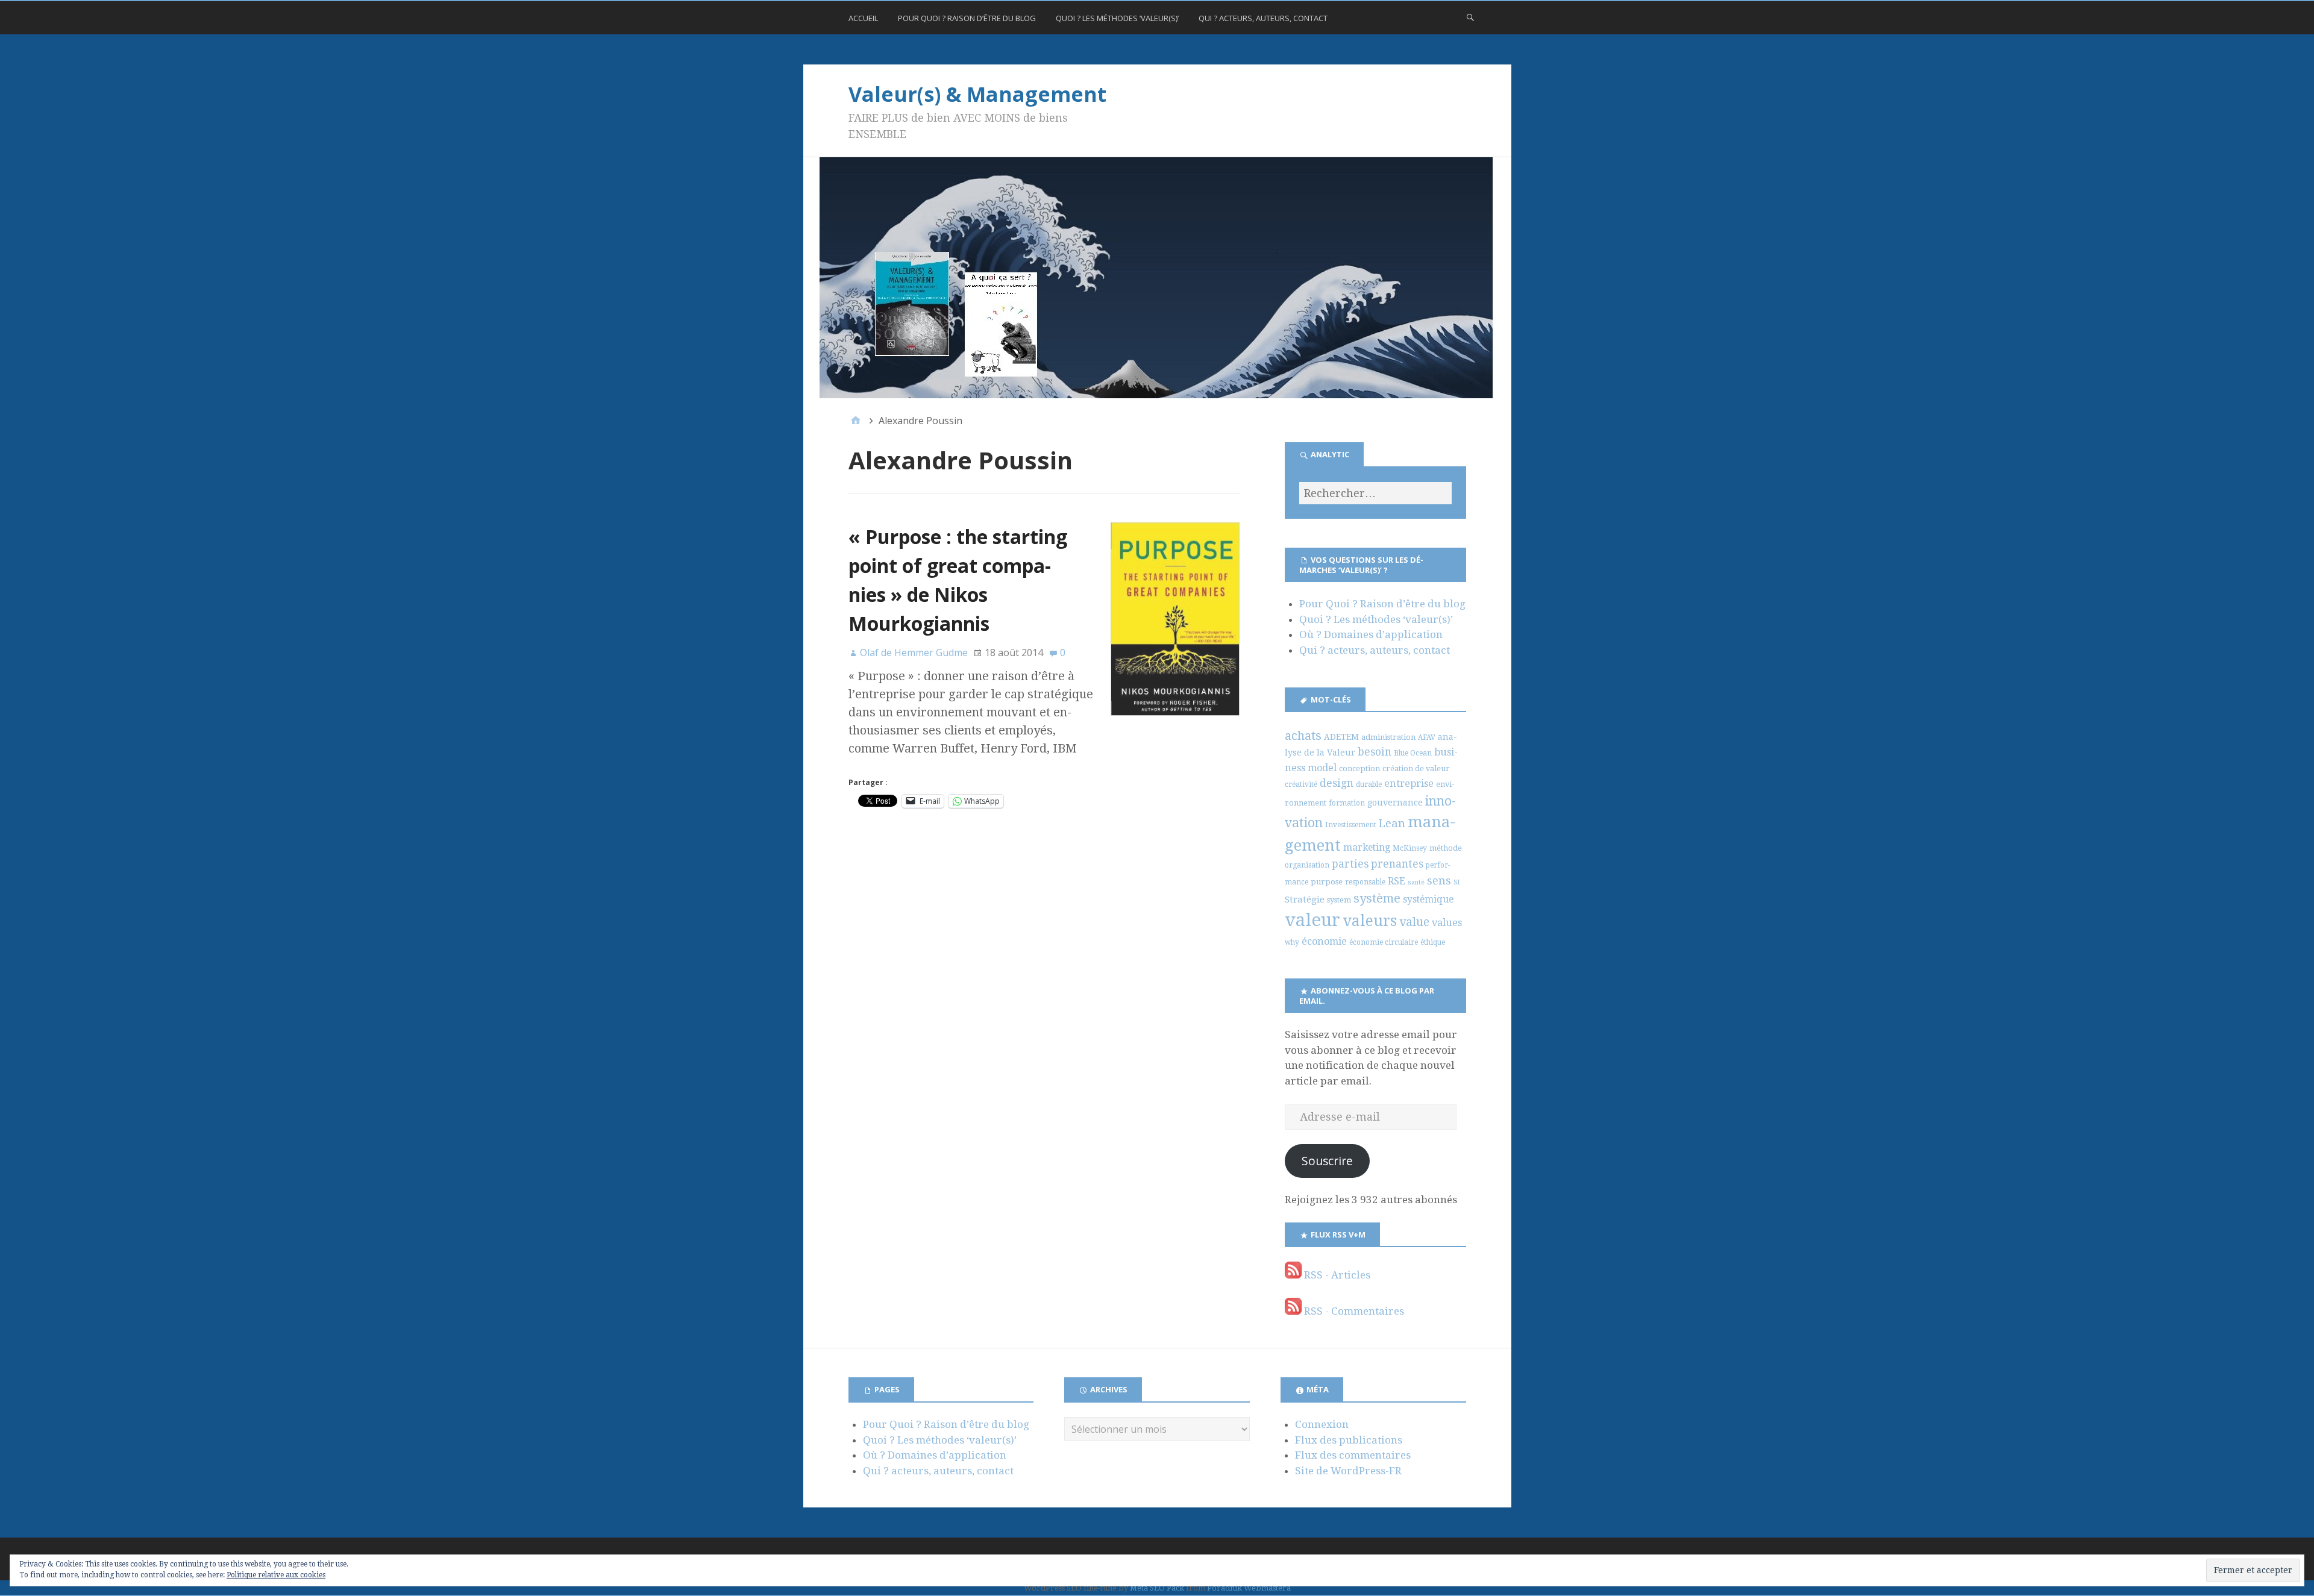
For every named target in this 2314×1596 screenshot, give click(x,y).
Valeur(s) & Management (977, 94)
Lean (1392, 823)
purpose (1327, 882)
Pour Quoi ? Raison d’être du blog (967, 18)
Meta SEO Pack (1157, 1588)
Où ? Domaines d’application (1371, 634)
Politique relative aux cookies (276, 1575)
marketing (1367, 847)
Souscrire (1327, 1161)
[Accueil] (856, 421)
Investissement (1351, 825)
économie (1324, 941)
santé (1416, 882)
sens (1439, 881)
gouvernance (1395, 803)
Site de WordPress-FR (1348, 1471)
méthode (1446, 848)
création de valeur (1416, 768)
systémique (1428, 899)
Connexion (1322, 1424)
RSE (1397, 881)
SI (1456, 882)
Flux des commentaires (1353, 1455)
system (1339, 900)
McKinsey (1410, 848)
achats (1303, 736)
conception (1359, 768)
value (1414, 922)
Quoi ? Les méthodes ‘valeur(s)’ (1117, 18)
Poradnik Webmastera (1249, 1588)
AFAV (1427, 737)
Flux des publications (1349, 1440)
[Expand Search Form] (1470, 17)
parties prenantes (1378, 864)
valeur (1312, 920)
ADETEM (1341, 737)
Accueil (863, 18)
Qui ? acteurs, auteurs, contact (1263, 18)
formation (1347, 803)
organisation (1307, 865)
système (1377, 898)
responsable (1365, 882)
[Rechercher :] (1375, 493)
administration (1388, 737)
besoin (1375, 752)
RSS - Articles (1336, 1275)
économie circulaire (1384, 942)
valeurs (1370, 921)
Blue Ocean (1413, 753)
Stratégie (1305, 900)
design (1337, 783)
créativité (1301, 784)
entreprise (1409, 784)
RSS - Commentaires (1353, 1311)
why (1292, 942)
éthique (1433, 942)
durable (1369, 784)
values (1447, 923)
